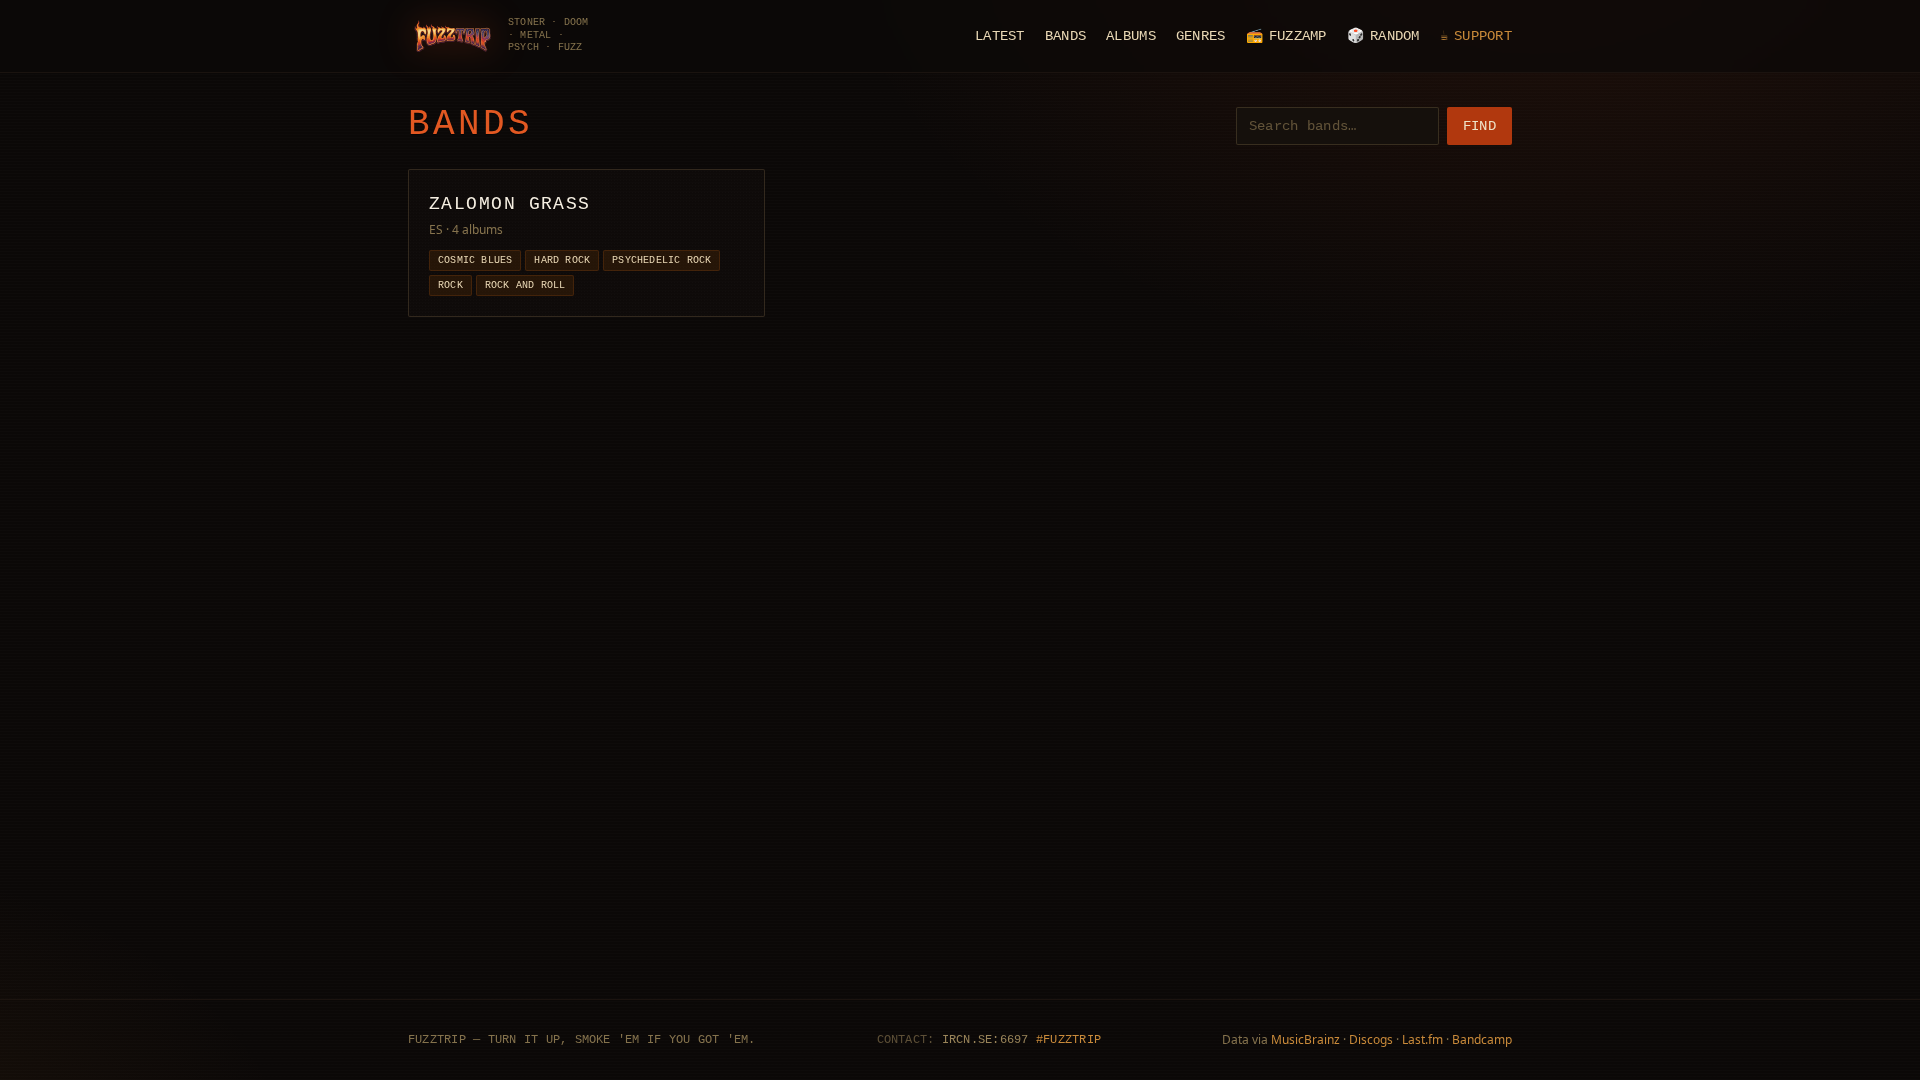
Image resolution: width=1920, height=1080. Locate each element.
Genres (1201, 36)
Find (1479, 126)
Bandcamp (1482, 1039)
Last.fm (1422, 1039)
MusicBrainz (1305, 1039)
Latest (1000, 36)
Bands (1065, 36)
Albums (1131, 36)
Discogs (1371, 1039)
